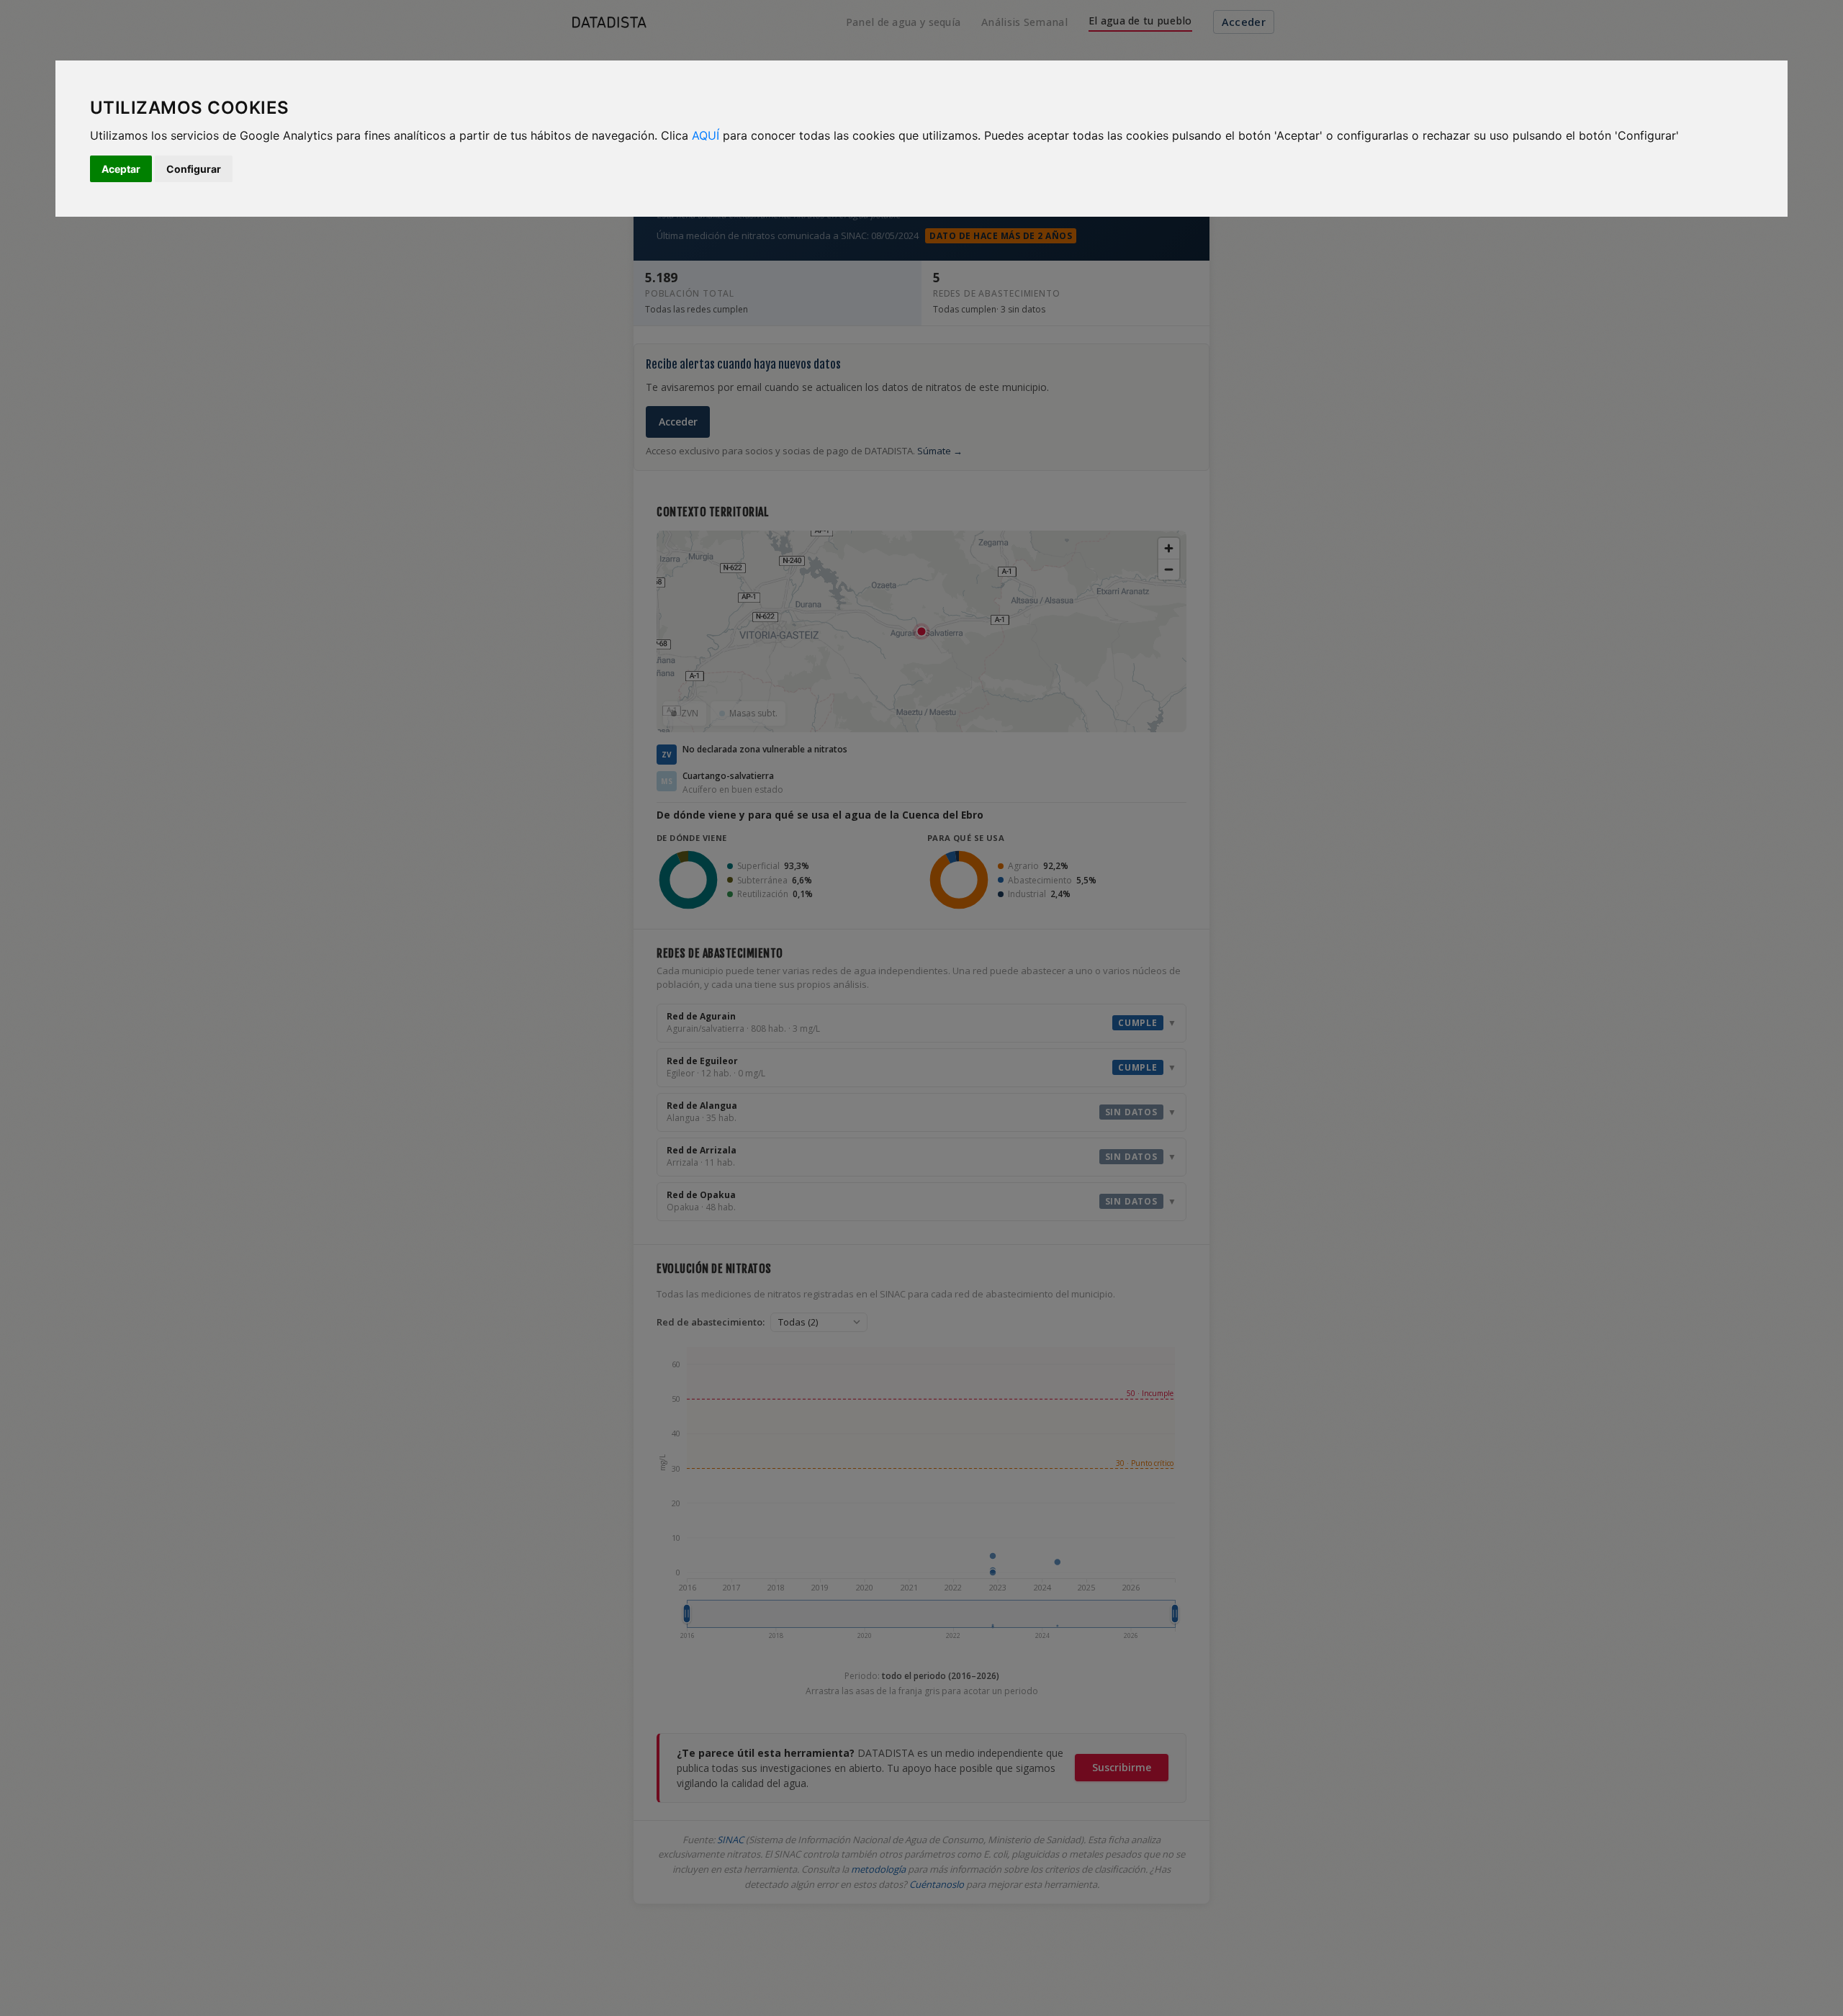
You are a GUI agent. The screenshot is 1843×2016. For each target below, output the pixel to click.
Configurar (194, 169)
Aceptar (121, 169)
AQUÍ (706, 135)
